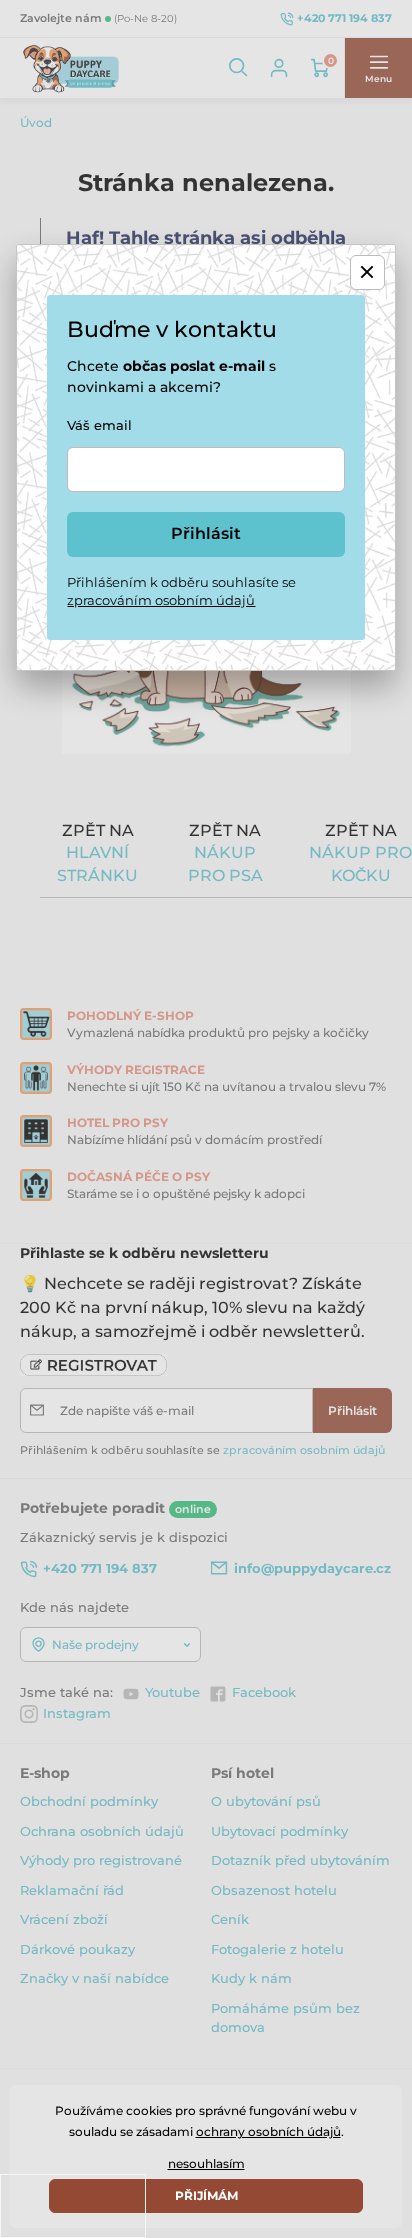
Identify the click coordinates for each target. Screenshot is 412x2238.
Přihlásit (206, 533)
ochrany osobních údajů (268, 2131)
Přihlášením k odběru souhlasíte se (181, 591)
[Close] (367, 272)
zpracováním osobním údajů (161, 600)
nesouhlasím (206, 2163)
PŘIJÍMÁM (206, 2195)
